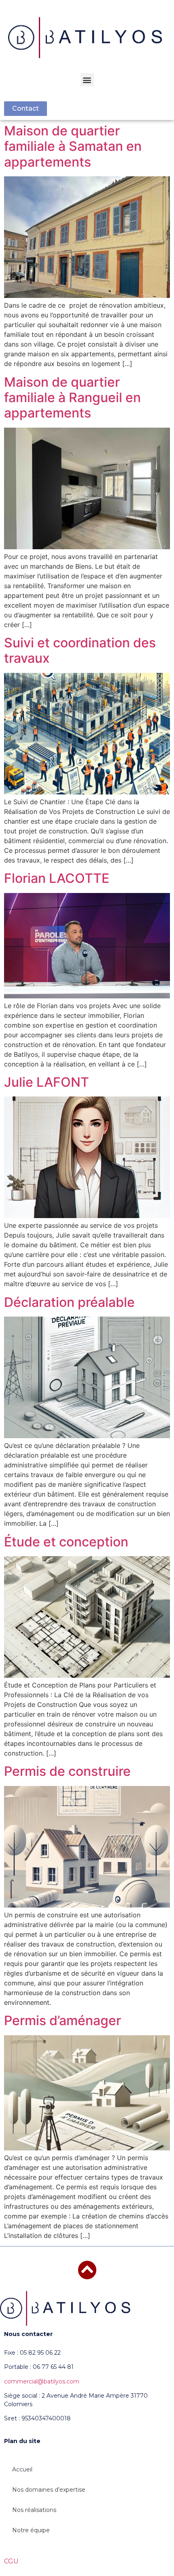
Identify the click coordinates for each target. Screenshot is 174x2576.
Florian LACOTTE (57, 878)
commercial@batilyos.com (42, 2381)
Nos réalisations (34, 2510)
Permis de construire (67, 1771)
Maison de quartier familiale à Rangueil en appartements (72, 398)
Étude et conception (66, 1542)
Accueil (22, 2469)
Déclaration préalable (69, 1302)
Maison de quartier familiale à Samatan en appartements (73, 146)
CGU (11, 2561)
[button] (87, 80)
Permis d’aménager (63, 2020)
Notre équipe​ (31, 2530)
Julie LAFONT (47, 1082)
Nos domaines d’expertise (49, 2490)
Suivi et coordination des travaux (80, 650)
